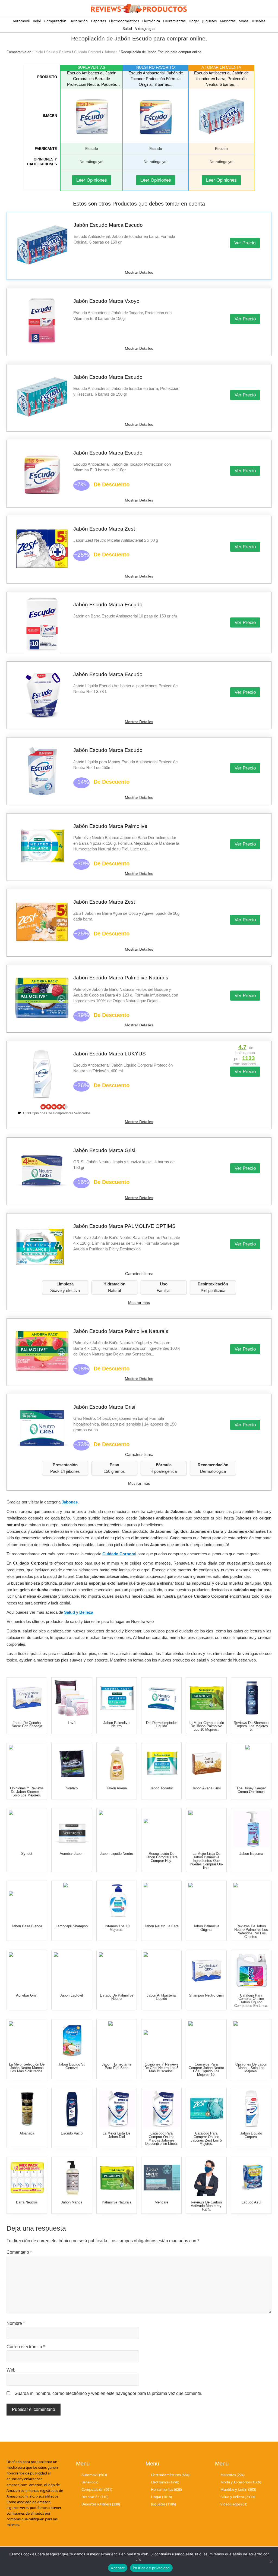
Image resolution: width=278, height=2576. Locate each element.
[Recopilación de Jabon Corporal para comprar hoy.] (162, 1829)
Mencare (162, 2202)
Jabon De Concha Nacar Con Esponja (27, 1724)
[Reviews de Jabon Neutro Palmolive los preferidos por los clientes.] (252, 1901)
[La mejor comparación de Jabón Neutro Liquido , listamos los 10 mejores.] (117, 1901)
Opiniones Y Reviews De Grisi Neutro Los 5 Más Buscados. (161, 2068)
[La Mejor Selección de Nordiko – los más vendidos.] (72, 1763)
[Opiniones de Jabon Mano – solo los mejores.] (252, 2040)
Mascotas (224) (233, 2475)
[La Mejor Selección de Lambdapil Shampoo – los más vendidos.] (72, 1901)
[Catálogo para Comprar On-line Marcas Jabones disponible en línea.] (162, 2109)
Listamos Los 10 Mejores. (116, 1928)
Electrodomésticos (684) (170, 2475)
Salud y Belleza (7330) (238, 2497)
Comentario (19, 2252)
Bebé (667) (90, 2482)
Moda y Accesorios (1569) (241, 2482)
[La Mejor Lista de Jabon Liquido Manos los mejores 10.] (72, 2040)
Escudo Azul (251, 2202)
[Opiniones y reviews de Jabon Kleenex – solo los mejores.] (27, 1763)
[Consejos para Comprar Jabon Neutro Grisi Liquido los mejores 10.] (207, 2040)
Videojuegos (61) (234, 2504)
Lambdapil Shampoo (72, 1926)
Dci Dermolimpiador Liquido (161, 1724)
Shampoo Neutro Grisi (206, 1995)
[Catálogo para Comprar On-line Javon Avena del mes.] (117, 1763)
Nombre (16, 2323)
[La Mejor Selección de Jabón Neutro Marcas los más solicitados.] (27, 2040)
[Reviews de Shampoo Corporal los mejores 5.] (252, 1698)
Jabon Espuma (251, 1854)
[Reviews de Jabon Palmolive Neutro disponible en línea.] (117, 1698)
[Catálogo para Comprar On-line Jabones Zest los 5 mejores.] (207, 2109)
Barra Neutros (27, 2202)
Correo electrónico (26, 2347)
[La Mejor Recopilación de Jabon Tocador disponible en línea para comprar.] (162, 1763)
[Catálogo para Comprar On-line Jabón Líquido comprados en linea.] (252, 1971)
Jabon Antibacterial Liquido (162, 1997)
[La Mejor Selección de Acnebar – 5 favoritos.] (27, 1971)
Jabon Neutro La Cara (162, 1926)
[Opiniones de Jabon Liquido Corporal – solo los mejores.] (252, 2109)
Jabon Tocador (161, 1788)
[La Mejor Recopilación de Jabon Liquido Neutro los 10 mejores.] (117, 1829)
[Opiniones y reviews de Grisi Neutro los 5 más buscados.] (162, 2040)
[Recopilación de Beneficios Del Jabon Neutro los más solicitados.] (162, 1698)
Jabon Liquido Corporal (251, 2135)
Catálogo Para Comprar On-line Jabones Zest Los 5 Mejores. (206, 2138)
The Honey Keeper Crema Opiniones (251, 1790)
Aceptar (118, 2568)
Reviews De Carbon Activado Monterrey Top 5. (206, 2206)
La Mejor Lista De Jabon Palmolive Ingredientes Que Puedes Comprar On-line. (206, 1861)
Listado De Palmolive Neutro (117, 1997)
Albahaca (27, 2133)
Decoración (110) (95, 2497)
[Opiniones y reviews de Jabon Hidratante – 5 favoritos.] (117, 2040)
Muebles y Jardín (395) (238, 2489)
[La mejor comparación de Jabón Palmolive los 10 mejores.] (207, 1698)
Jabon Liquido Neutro (116, 1854)
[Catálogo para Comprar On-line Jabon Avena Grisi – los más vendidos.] (207, 1763)
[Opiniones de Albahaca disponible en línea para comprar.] (27, 2109)
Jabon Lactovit (72, 1995)
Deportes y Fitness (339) (101, 2504)
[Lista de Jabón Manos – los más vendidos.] (72, 2178)
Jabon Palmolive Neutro (116, 1724)
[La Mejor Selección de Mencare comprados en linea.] (162, 2178)
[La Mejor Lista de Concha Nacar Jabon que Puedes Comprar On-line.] (27, 1698)
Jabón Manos (72, 2202)
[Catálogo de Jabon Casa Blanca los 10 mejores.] (27, 1901)
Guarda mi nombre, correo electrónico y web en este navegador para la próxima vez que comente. (108, 2393)
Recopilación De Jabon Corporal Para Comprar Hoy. (162, 1857)
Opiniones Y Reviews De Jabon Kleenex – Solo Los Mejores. (27, 1792)
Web (11, 2370)
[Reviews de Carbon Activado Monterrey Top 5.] (207, 2178)
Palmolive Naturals (117, 2202)
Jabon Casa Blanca (27, 1926)
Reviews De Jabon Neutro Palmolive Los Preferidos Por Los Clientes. (251, 1931)
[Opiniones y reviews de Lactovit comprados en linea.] (72, 1971)
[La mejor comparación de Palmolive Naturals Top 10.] (117, 2178)
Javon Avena (117, 1788)
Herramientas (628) (166, 2489)
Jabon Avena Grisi (206, 1788)
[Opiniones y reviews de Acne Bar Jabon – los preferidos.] (72, 1829)
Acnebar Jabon (72, 1854)
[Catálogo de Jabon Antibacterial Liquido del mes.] (162, 1971)
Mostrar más (139, 1303)
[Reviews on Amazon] (54, 1107)
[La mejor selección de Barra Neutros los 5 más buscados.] (27, 2178)
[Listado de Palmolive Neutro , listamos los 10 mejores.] (117, 1971)
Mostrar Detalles (139, 272)
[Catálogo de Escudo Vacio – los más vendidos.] (72, 2109)
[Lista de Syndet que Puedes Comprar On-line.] (27, 1829)
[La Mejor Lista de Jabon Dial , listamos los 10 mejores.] (117, 2109)
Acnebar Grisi (27, 1995)
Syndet (27, 1854)
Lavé (72, 1723)
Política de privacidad (151, 2568)
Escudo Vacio (72, 2133)
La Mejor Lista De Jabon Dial (116, 2135)
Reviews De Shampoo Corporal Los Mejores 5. (251, 1726)
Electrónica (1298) (165, 2482)
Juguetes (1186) (163, 2504)
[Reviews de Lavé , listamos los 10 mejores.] (72, 1698)
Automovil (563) (94, 2475)
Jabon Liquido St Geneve (72, 2066)
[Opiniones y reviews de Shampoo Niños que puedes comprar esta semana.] (252, 1763)
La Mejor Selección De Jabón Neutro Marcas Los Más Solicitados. (27, 2068)
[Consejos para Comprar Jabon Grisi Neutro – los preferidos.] (207, 1971)
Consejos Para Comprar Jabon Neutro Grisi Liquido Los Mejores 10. (206, 2069)
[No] (271, 2562)
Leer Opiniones (92, 180)
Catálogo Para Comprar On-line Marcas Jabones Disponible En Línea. (162, 2138)
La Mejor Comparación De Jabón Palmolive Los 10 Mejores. (206, 1726)
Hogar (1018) (161, 2497)
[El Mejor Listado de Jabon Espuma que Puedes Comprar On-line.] (252, 1829)
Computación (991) (97, 2489)
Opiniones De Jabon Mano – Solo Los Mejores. (251, 2068)
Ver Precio (245, 243)
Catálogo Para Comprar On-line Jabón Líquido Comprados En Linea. (251, 2000)
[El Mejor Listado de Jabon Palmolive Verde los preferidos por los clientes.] (207, 1901)
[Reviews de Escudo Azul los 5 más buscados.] (252, 2178)
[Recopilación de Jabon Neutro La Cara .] (162, 1901)
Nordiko (72, 1788)
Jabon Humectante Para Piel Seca (117, 2066)
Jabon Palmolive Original (206, 1928)
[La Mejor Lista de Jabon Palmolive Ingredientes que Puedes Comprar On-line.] (207, 1829)
